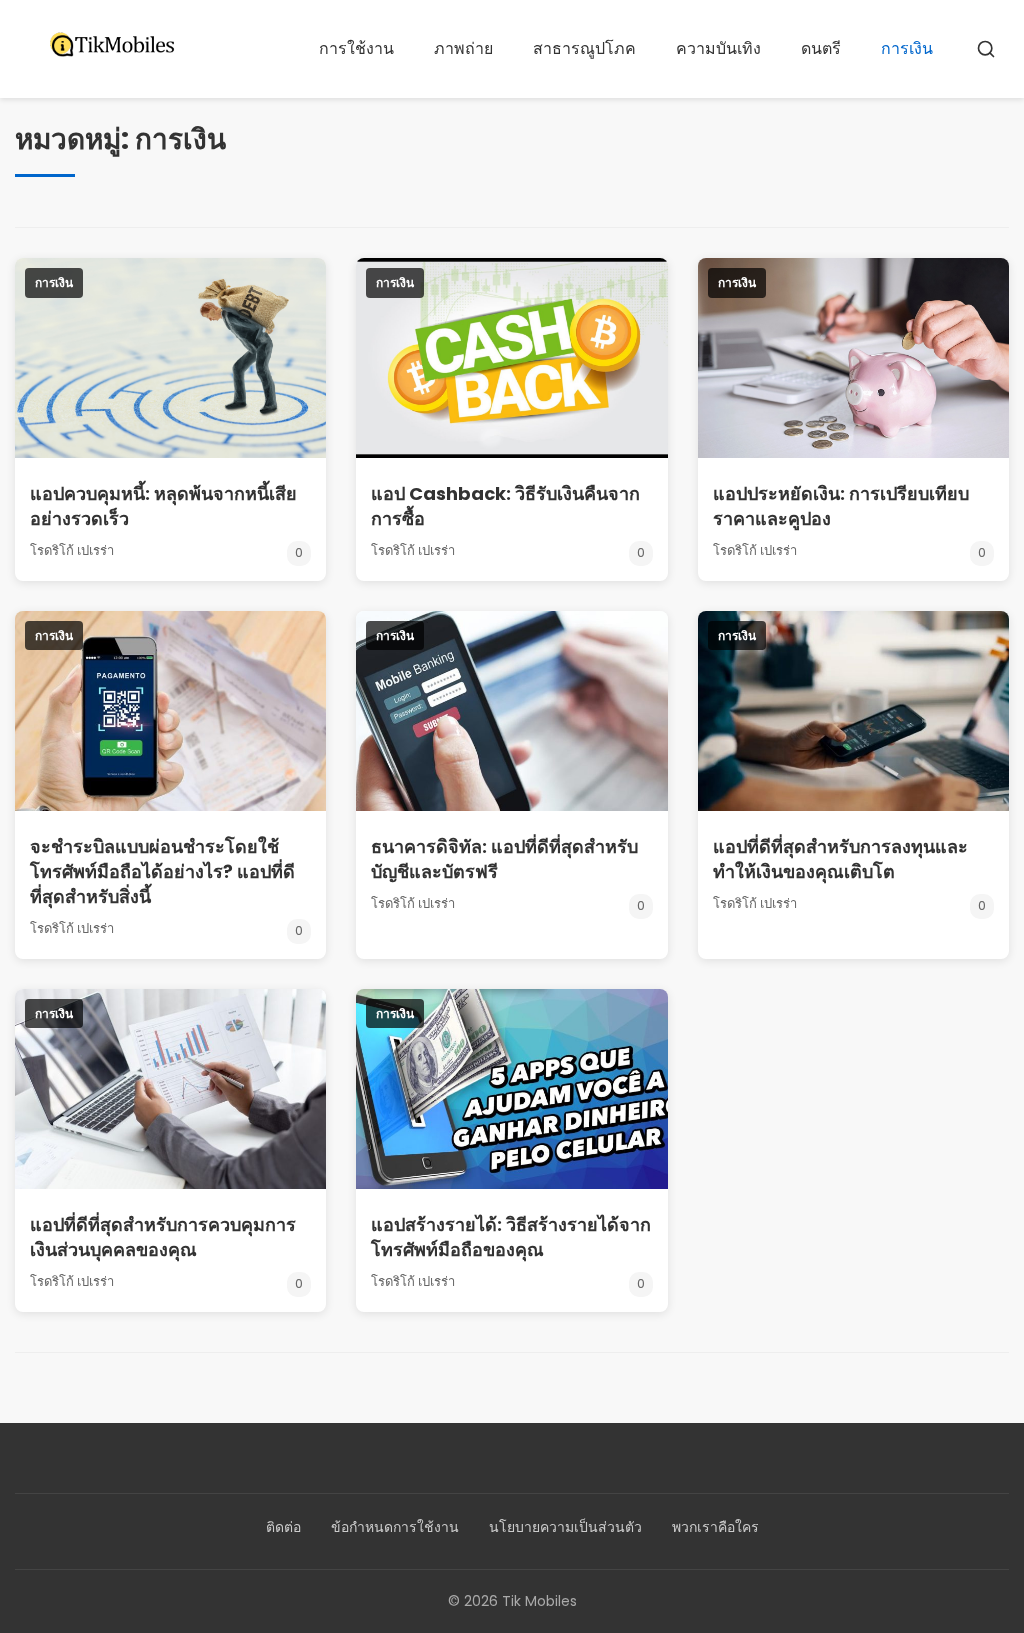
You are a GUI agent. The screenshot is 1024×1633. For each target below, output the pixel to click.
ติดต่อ (283, 1527)
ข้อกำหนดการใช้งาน (395, 1527)
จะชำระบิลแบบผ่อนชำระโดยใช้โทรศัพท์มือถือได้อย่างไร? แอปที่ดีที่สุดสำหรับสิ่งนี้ (162, 871)
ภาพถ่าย (463, 48)
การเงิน (907, 48)
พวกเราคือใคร (715, 1527)
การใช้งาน (356, 48)
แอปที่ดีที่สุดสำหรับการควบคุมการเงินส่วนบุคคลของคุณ (163, 1237)
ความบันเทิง (718, 48)
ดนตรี (821, 48)
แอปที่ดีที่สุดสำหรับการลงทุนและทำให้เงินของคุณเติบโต (840, 859)
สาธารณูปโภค (584, 48)
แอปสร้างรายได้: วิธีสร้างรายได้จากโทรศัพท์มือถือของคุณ (511, 1237)
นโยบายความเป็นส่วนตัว (565, 1527)
